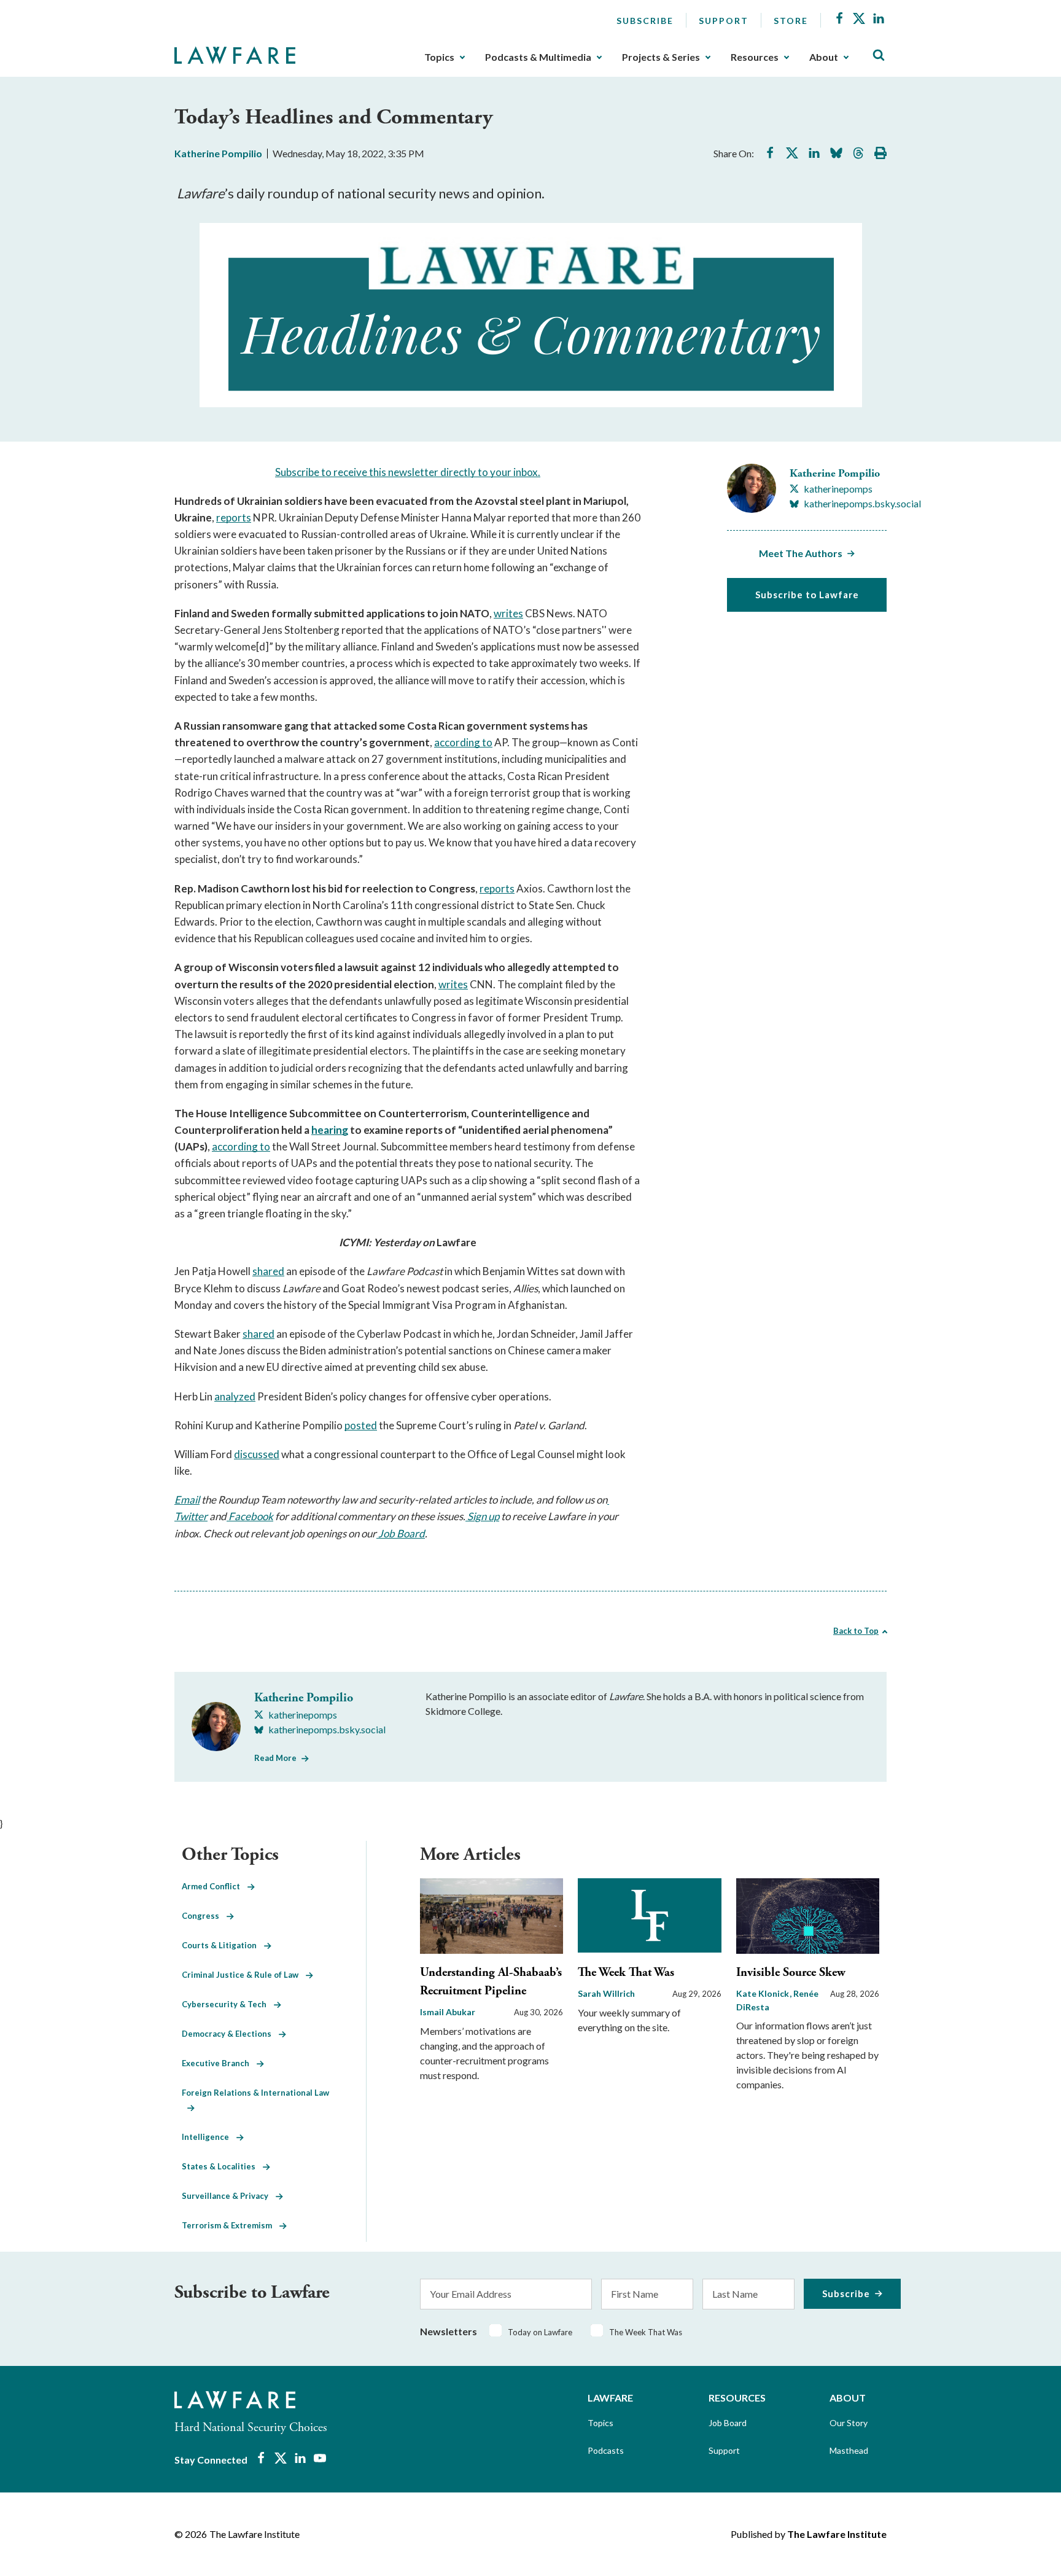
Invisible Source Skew (791, 1973)
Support (724, 21)
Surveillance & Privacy (229, 2196)
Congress (204, 1916)
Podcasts (606, 2450)
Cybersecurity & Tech (228, 2004)
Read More (275, 1758)
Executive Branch (219, 2063)
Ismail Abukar (448, 2012)
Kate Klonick (764, 1993)
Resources (755, 57)
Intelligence (209, 2137)
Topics (439, 57)
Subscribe (645, 21)
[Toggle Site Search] (879, 56)
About (824, 57)
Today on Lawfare (540, 2332)
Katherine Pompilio (218, 153)
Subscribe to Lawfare (807, 595)
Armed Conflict (215, 1886)
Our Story (849, 2423)
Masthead (849, 2450)
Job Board (728, 2423)
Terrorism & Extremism (231, 2225)
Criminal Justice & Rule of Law (244, 1975)
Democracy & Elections (230, 2034)
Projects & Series (661, 57)
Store (791, 21)
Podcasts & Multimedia (538, 57)
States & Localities (222, 2166)
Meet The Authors (801, 553)
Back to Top (856, 1631)
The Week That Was (626, 1973)
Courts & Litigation (223, 1945)
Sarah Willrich (606, 1993)
